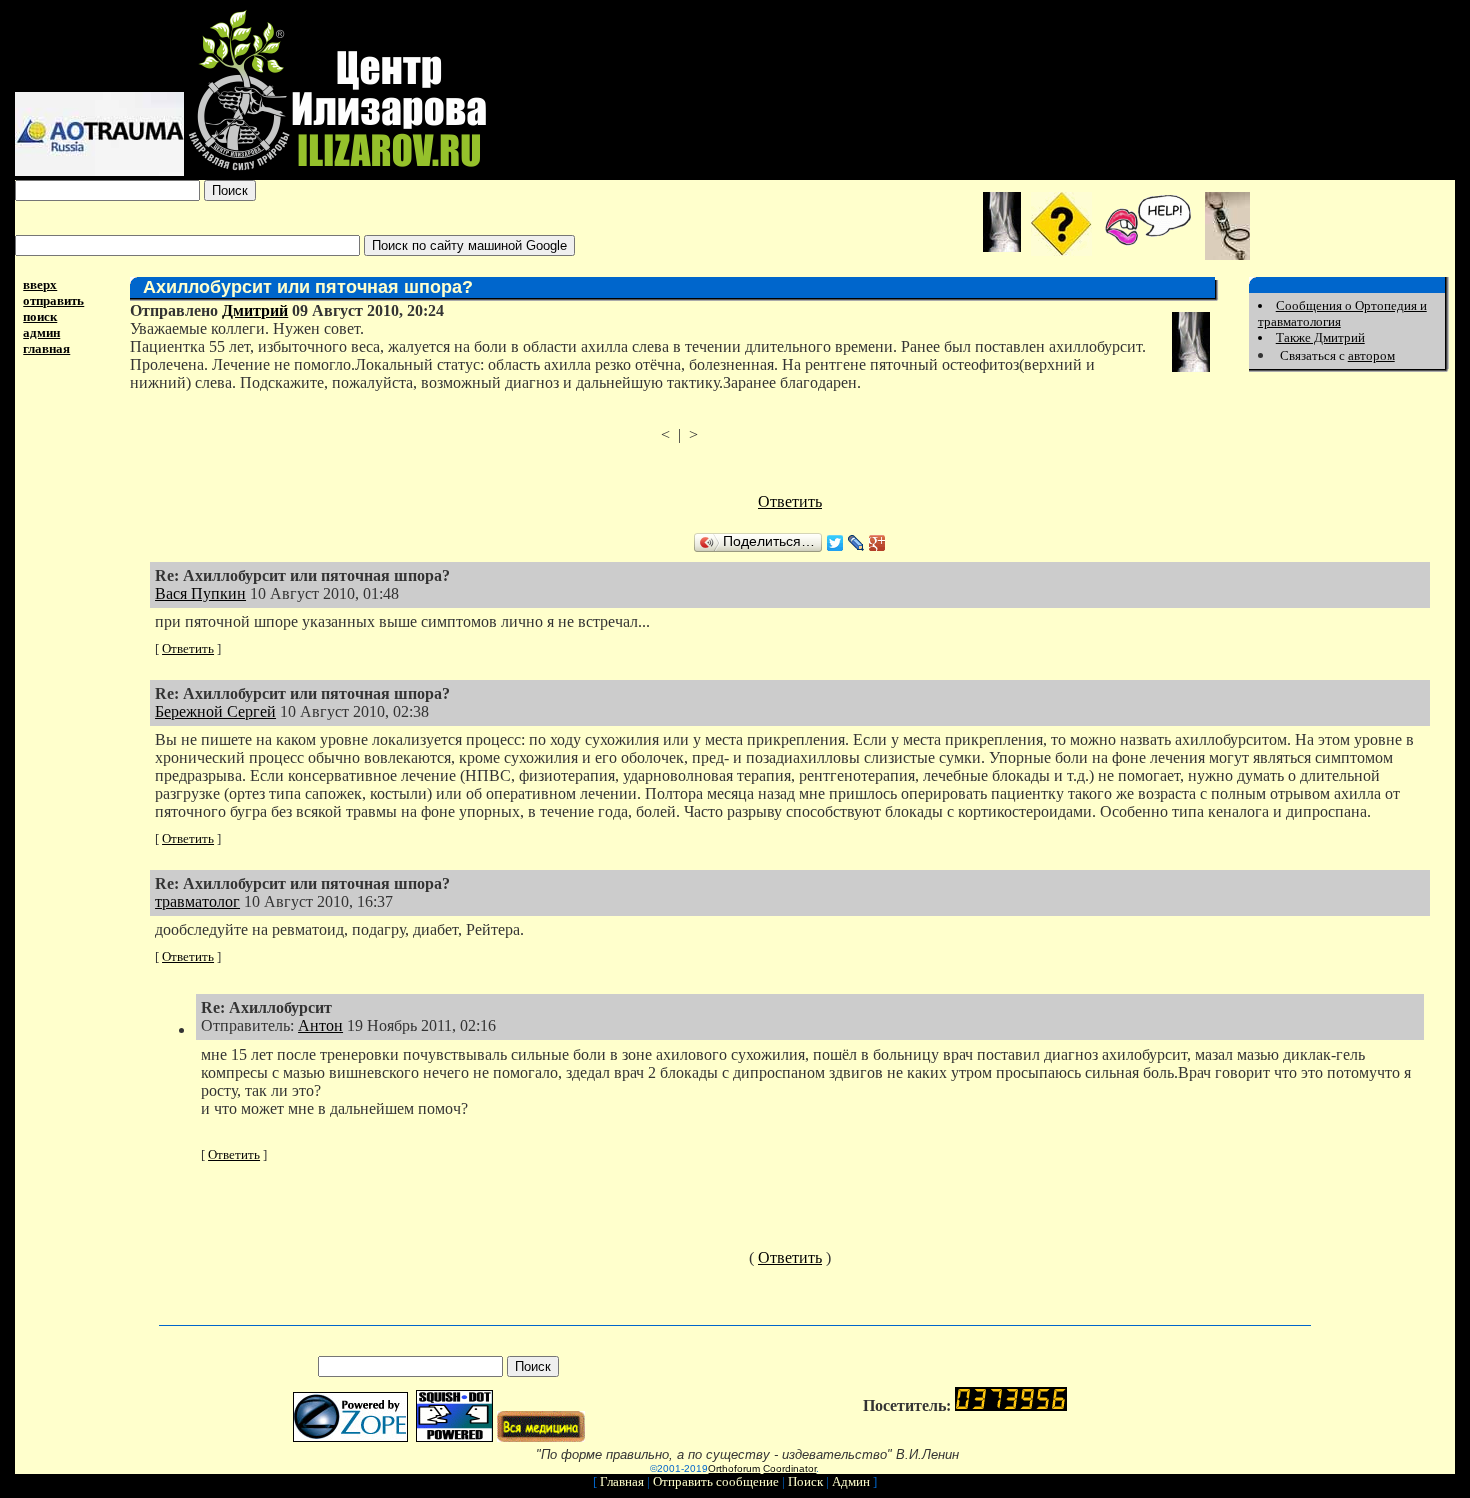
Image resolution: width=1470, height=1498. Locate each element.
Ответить (790, 501)
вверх (40, 284)
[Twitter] (835, 543)
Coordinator (789, 1468)
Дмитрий (255, 310)
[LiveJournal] (856, 543)
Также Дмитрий (1320, 337)
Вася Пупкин (200, 593)
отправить (53, 300)
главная (46, 348)
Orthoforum (734, 1468)
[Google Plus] (877, 543)
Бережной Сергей (215, 711)
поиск (40, 316)
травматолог (197, 901)
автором (1371, 355)
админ (41, 332)
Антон (320, 1025)
